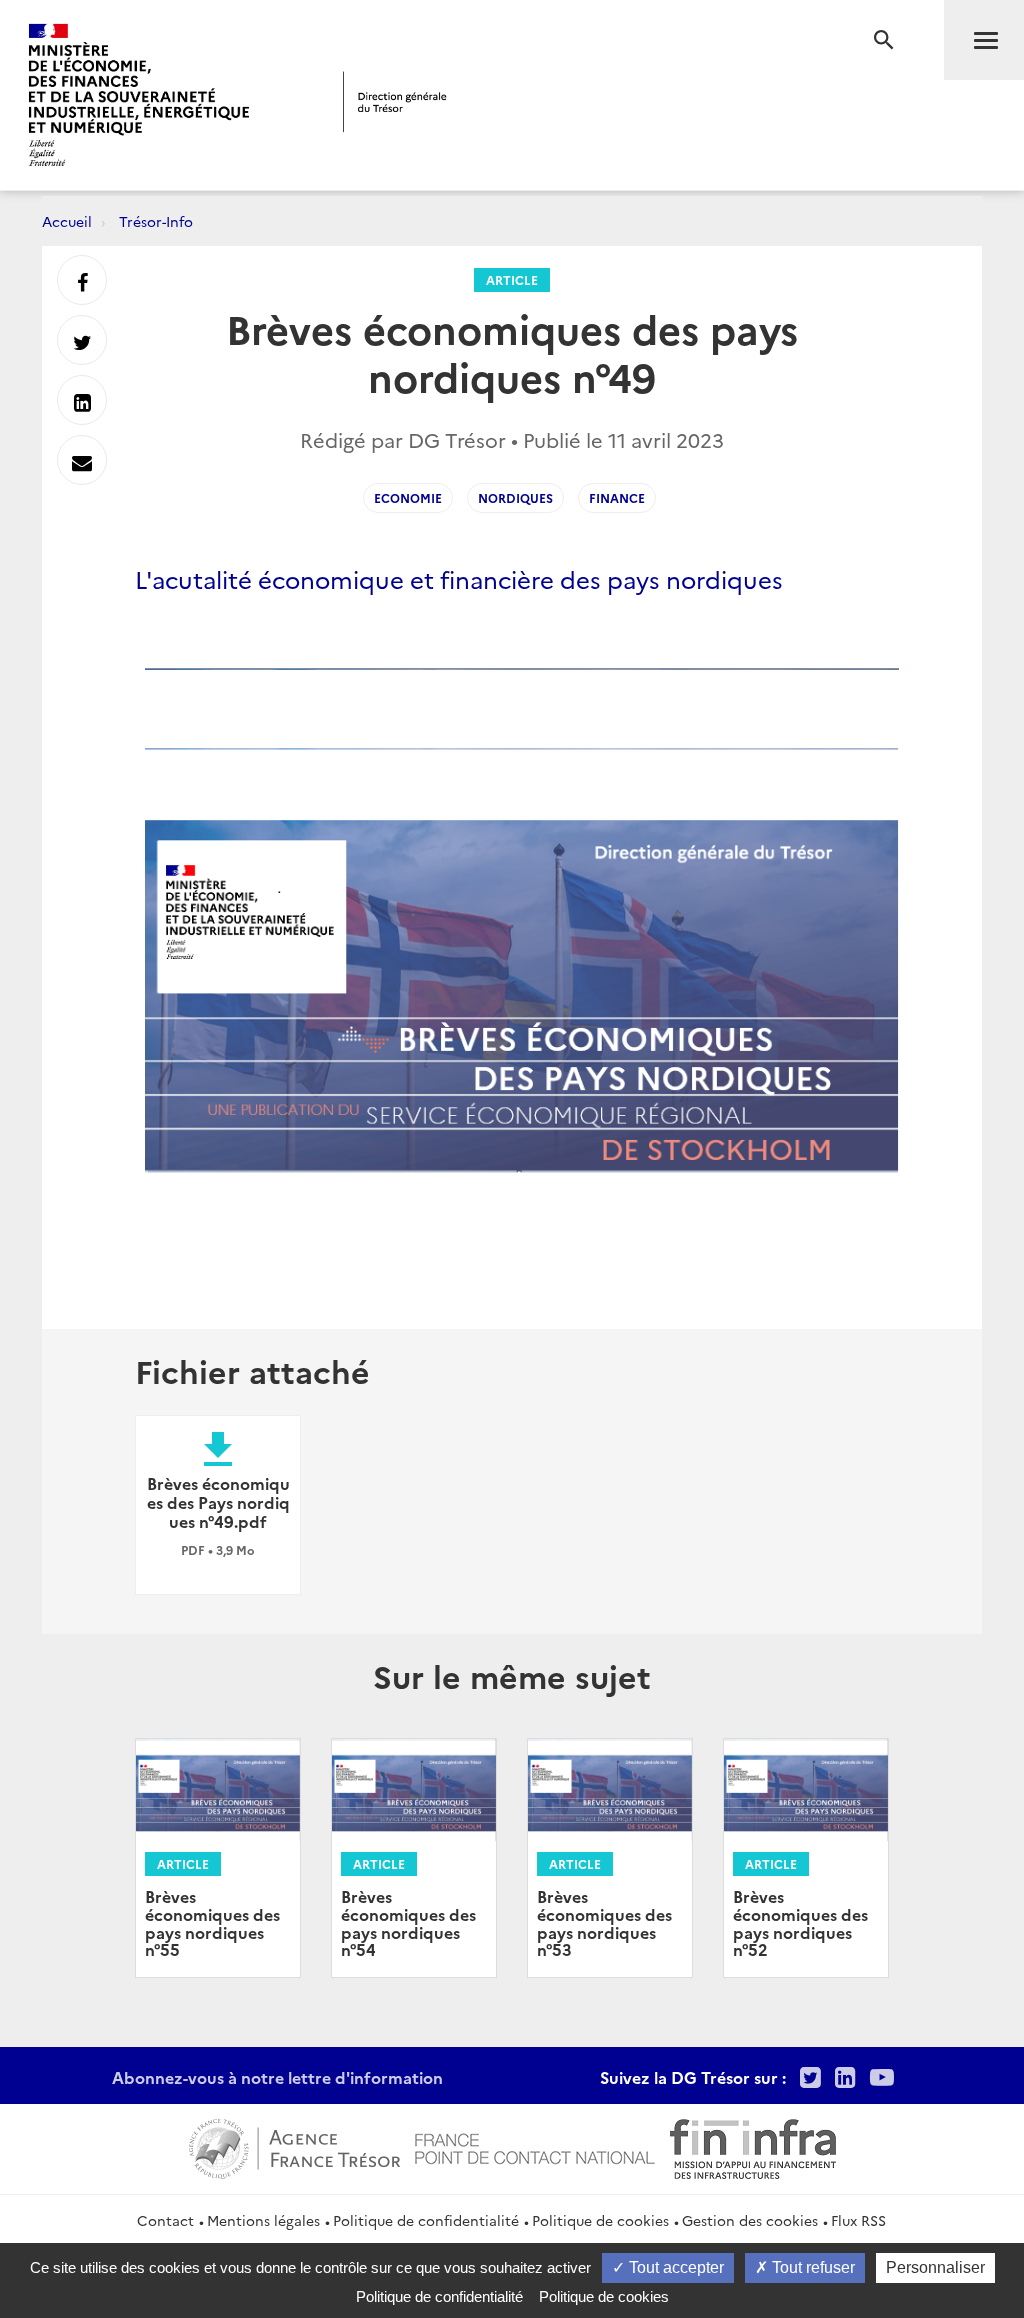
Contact (165, 2220)
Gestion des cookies (750, 2220)
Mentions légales (263, 2220)
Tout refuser (811, 2267)
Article (512, 279)
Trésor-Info (156, 221)
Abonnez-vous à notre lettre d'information (277, 2077)
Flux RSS (858, 2220)
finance (617, 497)
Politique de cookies (600, 2220)
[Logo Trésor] (395, 101)
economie (408, 497)
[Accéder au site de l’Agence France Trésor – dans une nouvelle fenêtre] (294, 2147)
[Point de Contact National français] (535, 2147)
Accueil (67, 221)
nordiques (515, 497)
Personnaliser (935, 2267)
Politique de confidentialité (426, 2220)
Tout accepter (674, 2267)
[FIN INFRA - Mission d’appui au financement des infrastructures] (753, 2147)
